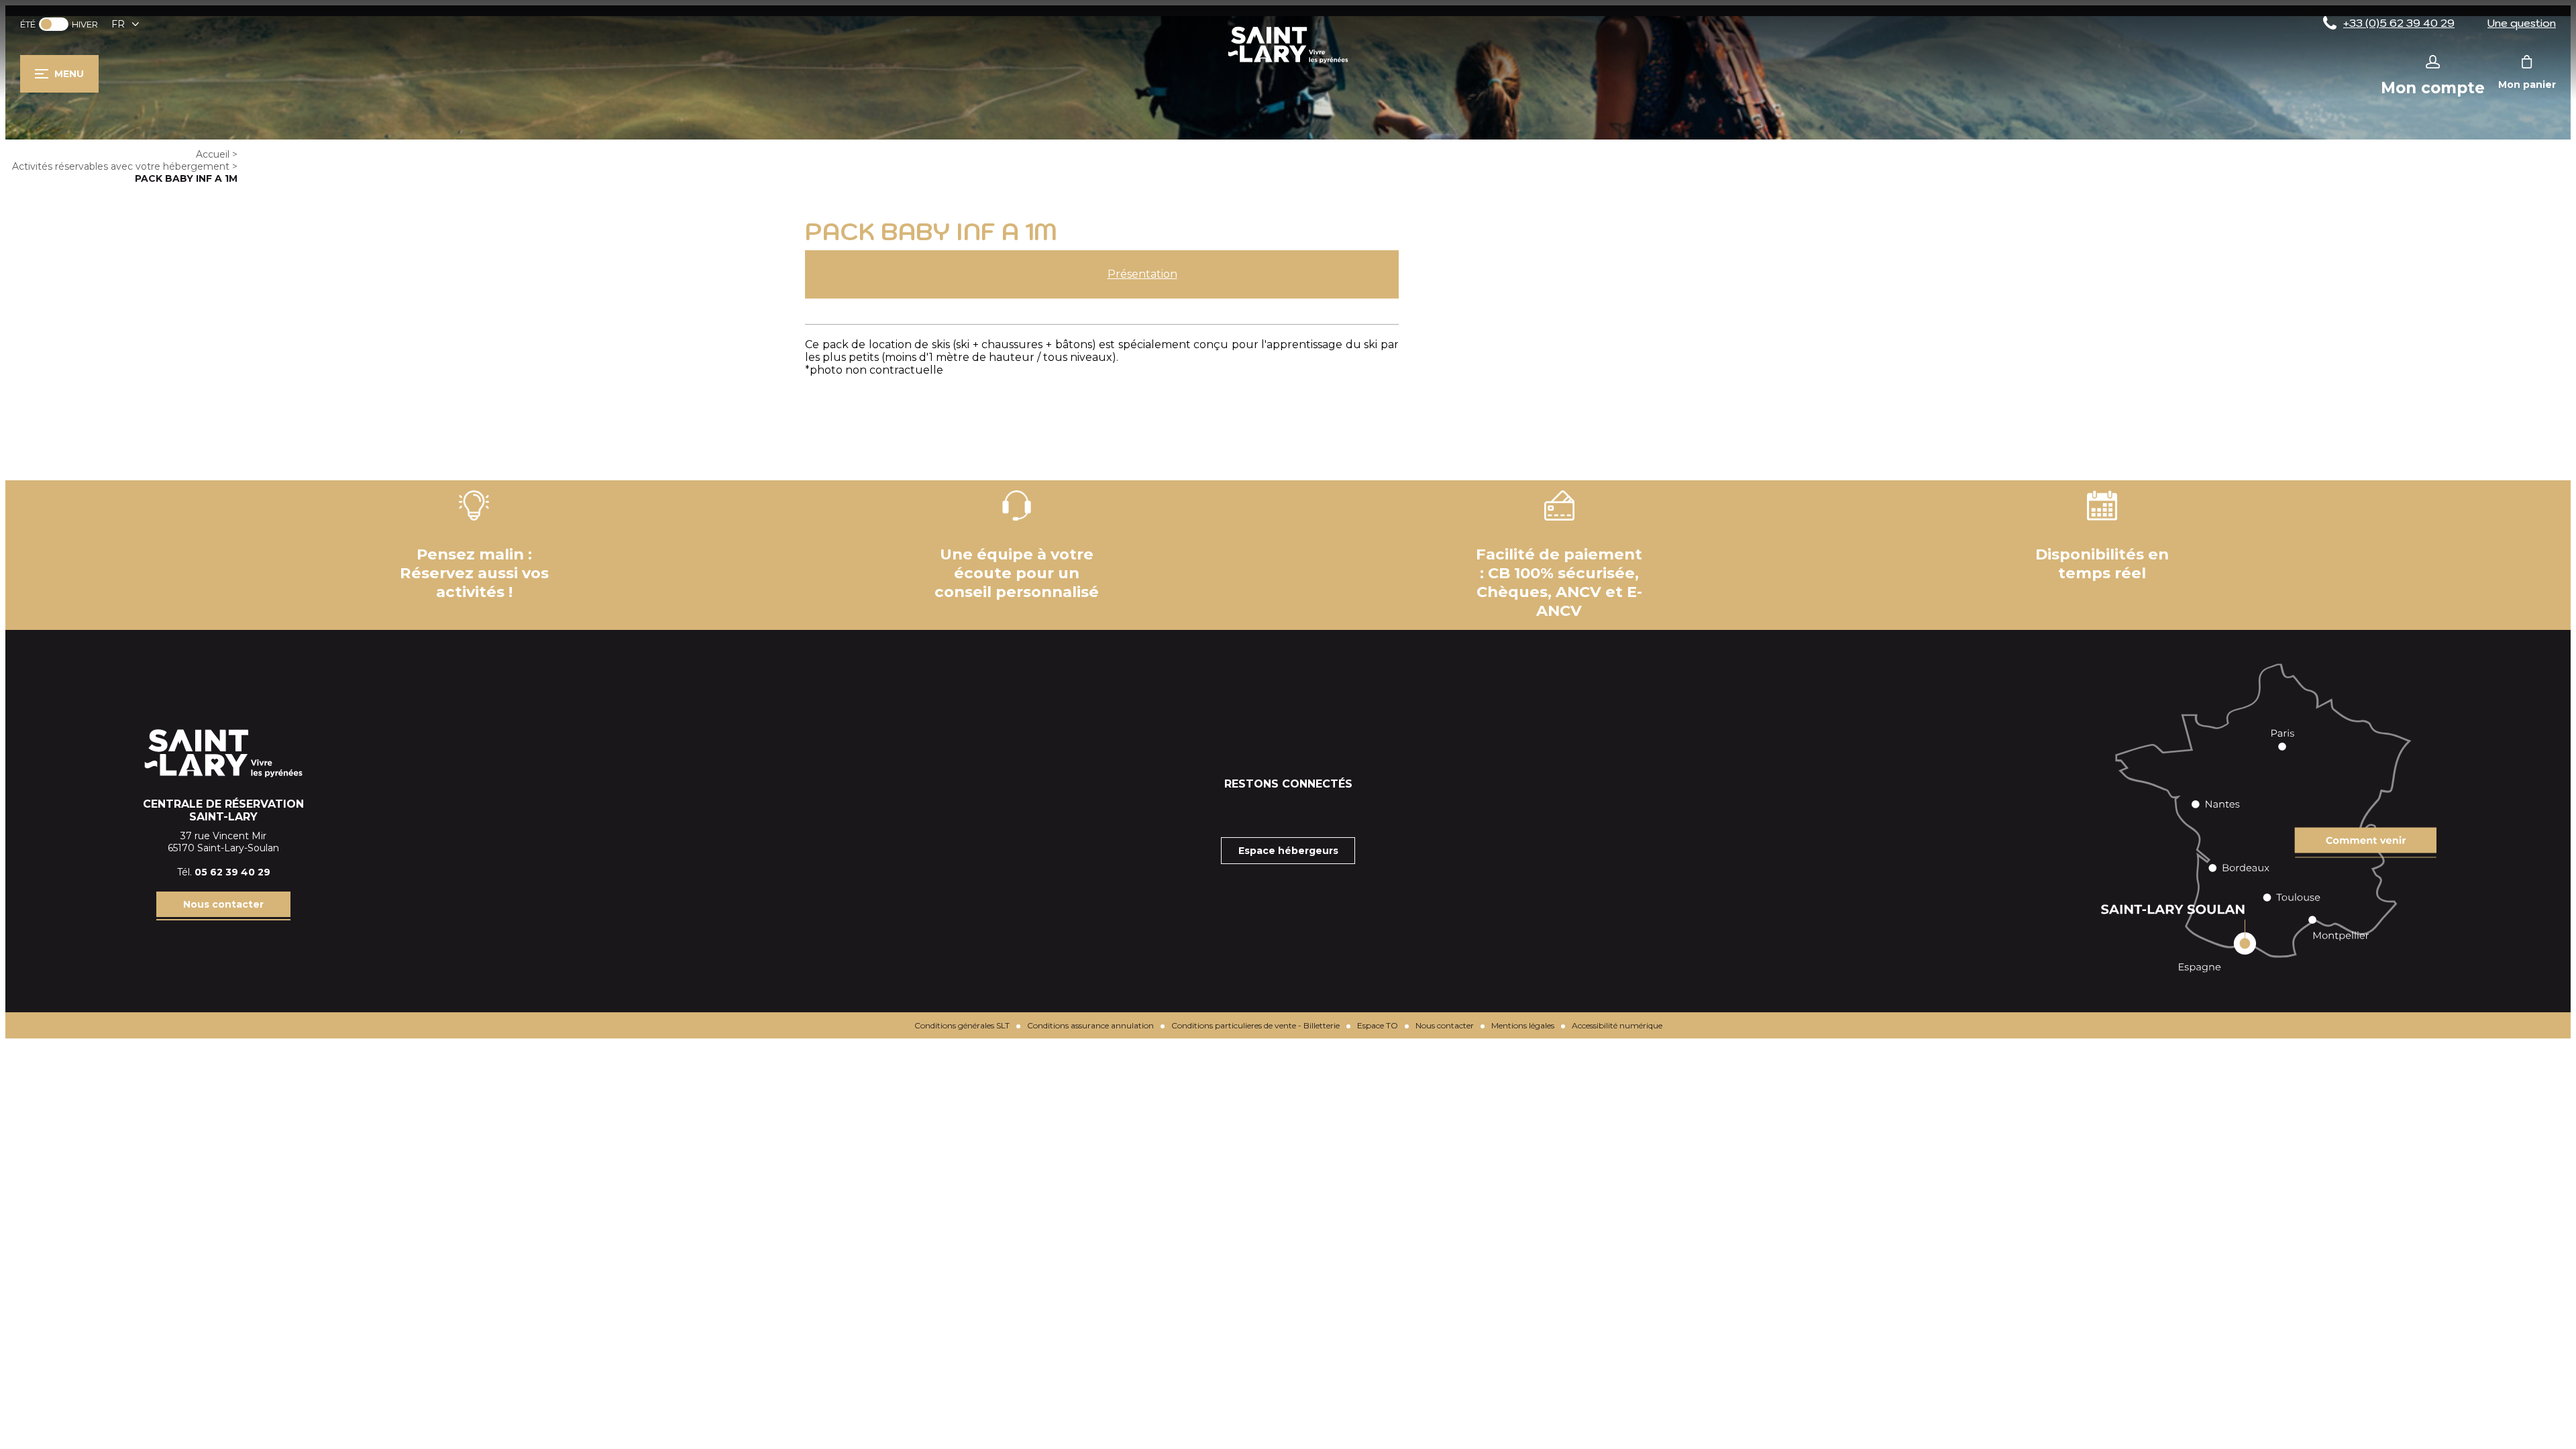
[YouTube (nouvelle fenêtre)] (1322, 810)
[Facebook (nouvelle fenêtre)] (1254, 810)
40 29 (256, 872)
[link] (54, 24)
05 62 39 (218, 872)
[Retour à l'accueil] (1288, 63)
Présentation (1142, 274)
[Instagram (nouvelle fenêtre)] (1288, 810)
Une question (2522, 23)
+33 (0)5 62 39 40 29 (2399, 23)
